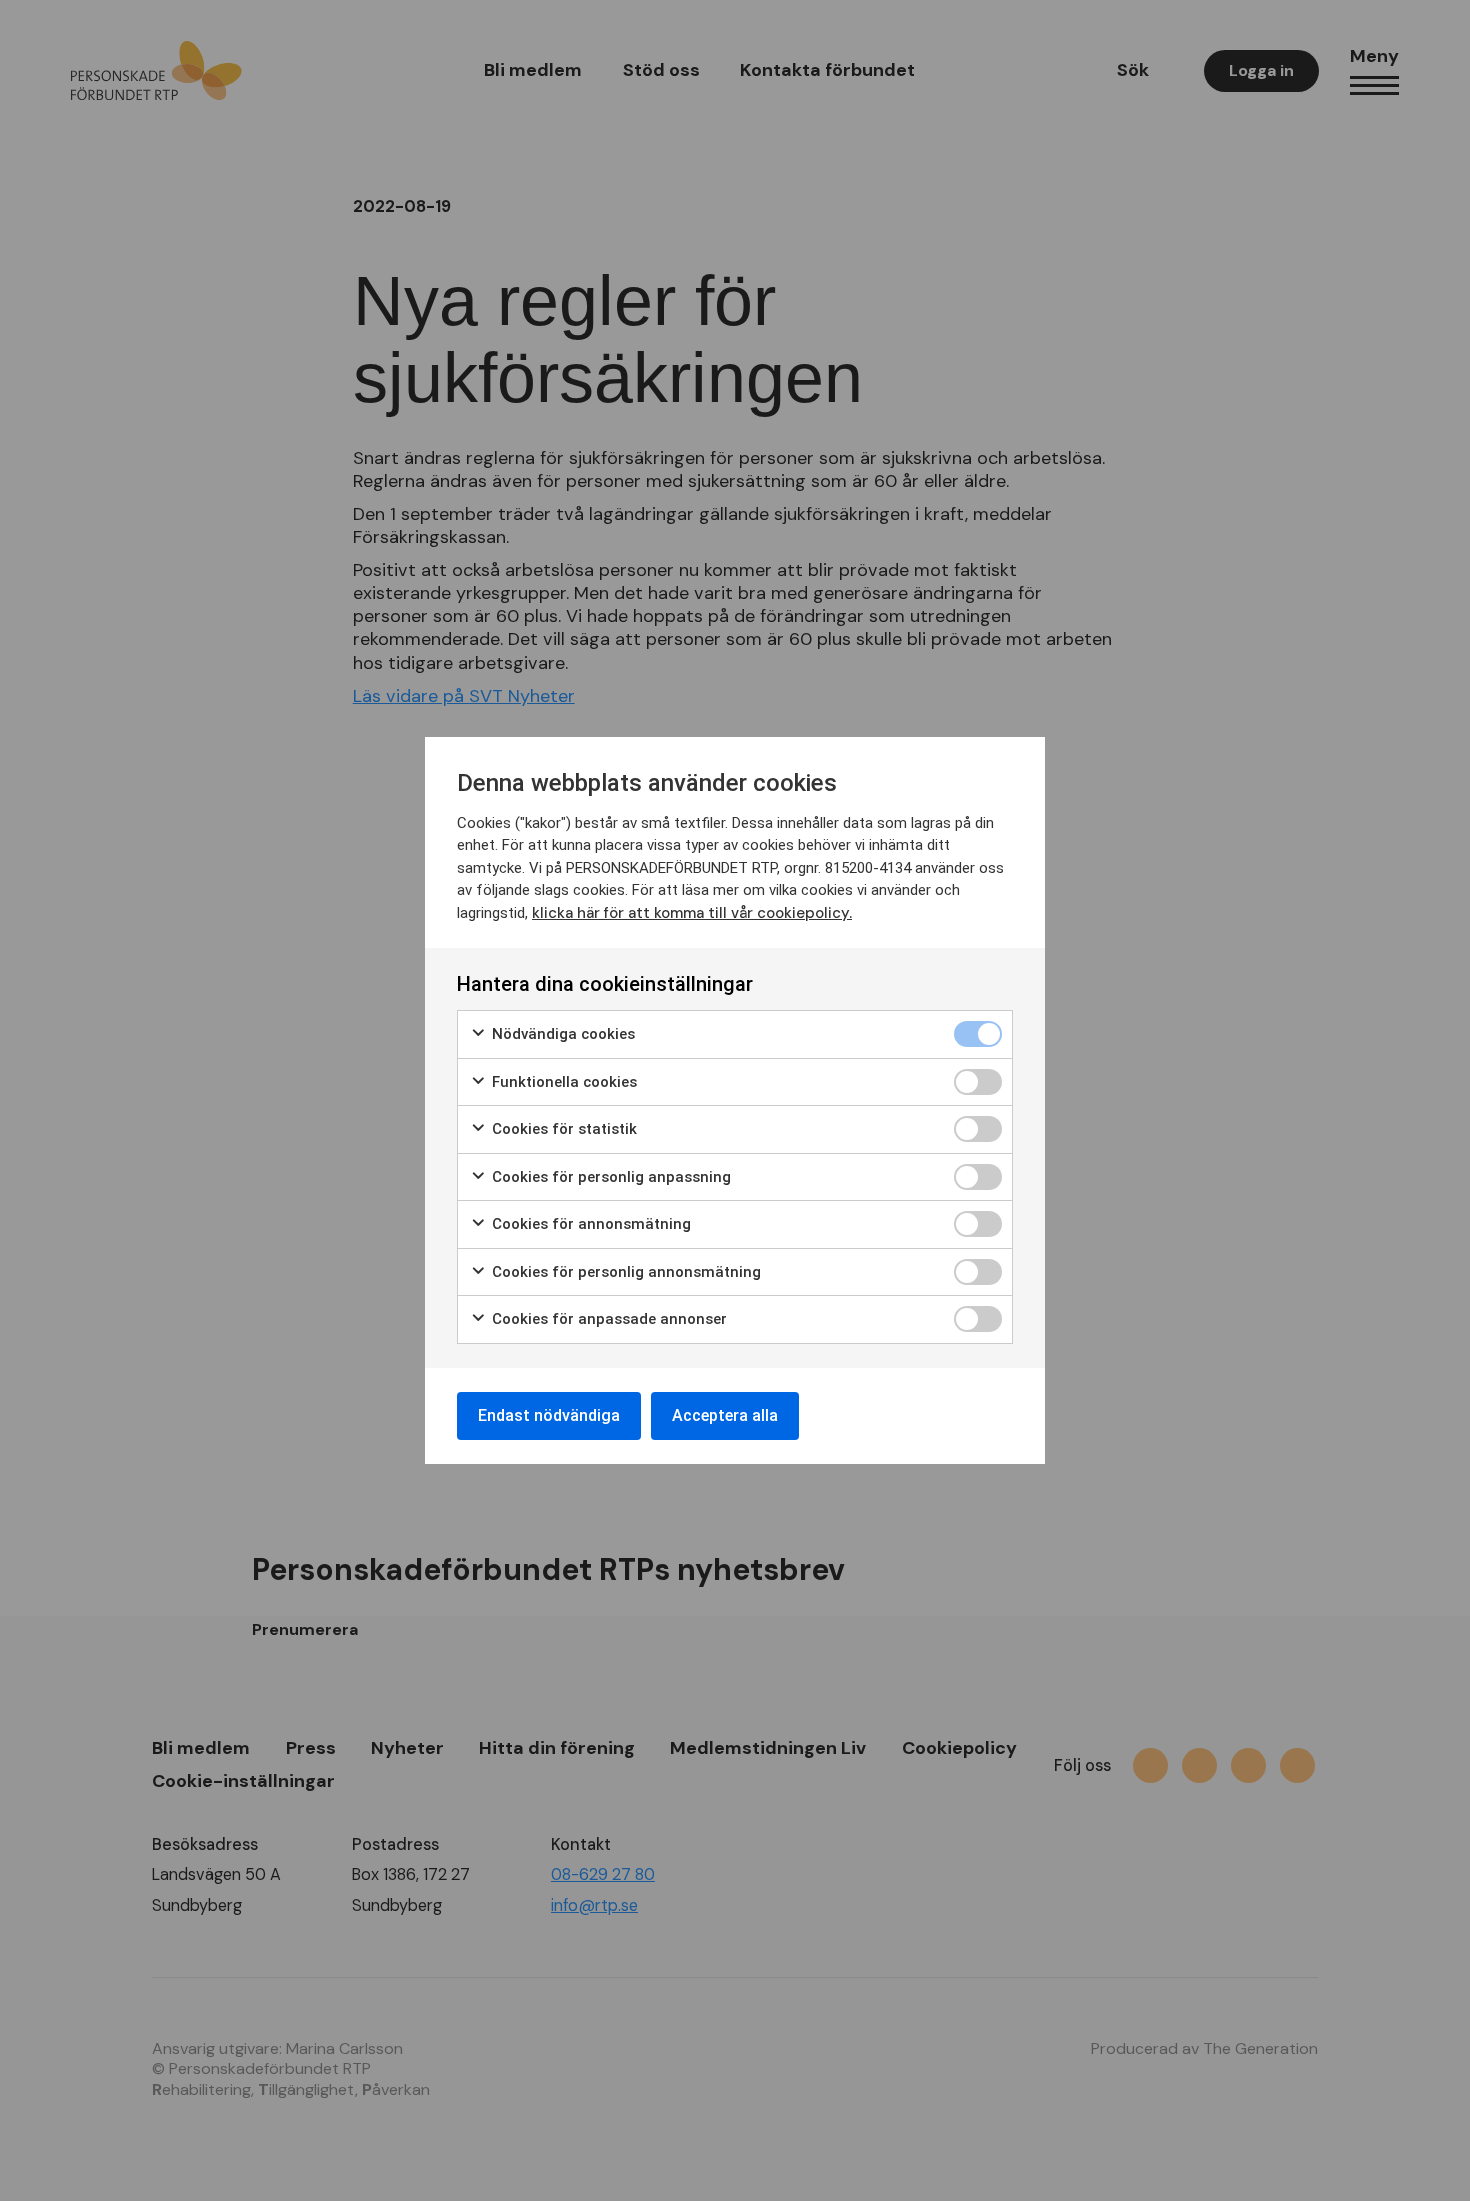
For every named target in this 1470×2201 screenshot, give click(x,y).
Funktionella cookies (562, 1082)
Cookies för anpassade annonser (607, 1319)
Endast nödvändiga (549, 1415)
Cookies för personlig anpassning (609, 1177)
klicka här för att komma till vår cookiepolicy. (692, 913)
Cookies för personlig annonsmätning (624, 1272)
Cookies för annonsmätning (589, 1224)
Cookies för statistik (562, 1129)
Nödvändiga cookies (561, 1034)
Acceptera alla (725, 1415)
